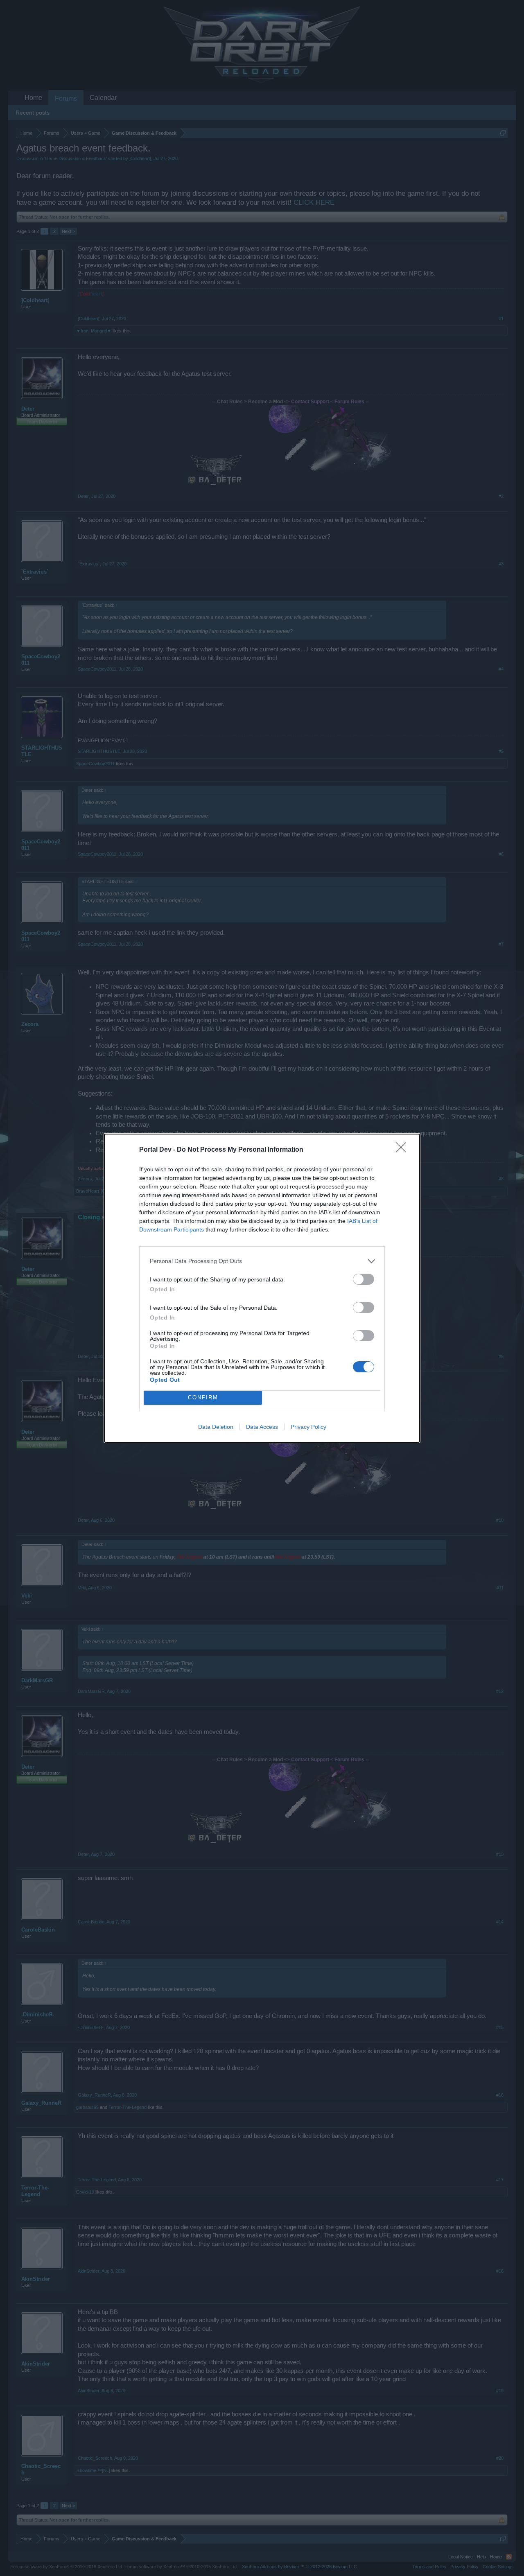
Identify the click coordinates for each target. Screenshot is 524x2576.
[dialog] (262, 1288)
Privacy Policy (308, 1427)
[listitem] (262, 1261)
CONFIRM (203, 1398)
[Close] (404, 1150)
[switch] (364, 1279)
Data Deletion (216, 1427)
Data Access (262, 1427)
